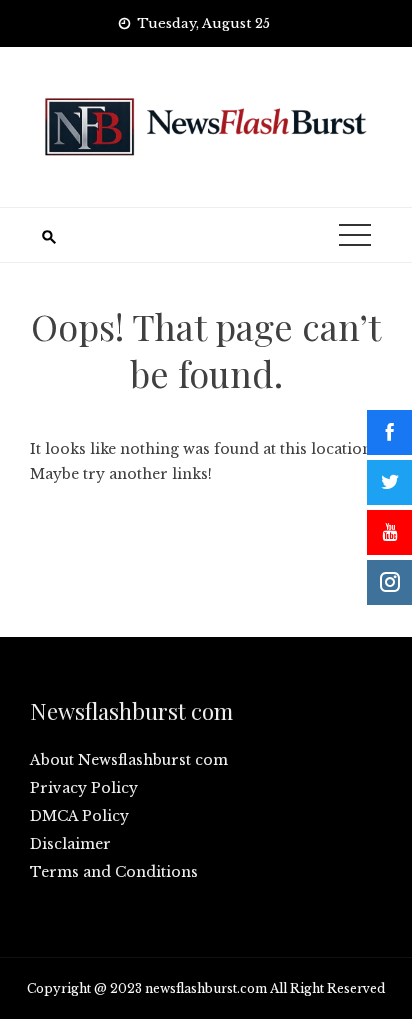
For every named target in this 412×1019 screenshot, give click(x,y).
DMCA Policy (79, 816)
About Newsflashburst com (129, 760)
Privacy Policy (84, 788)
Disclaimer (70, 844)
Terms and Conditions (114, 872)
